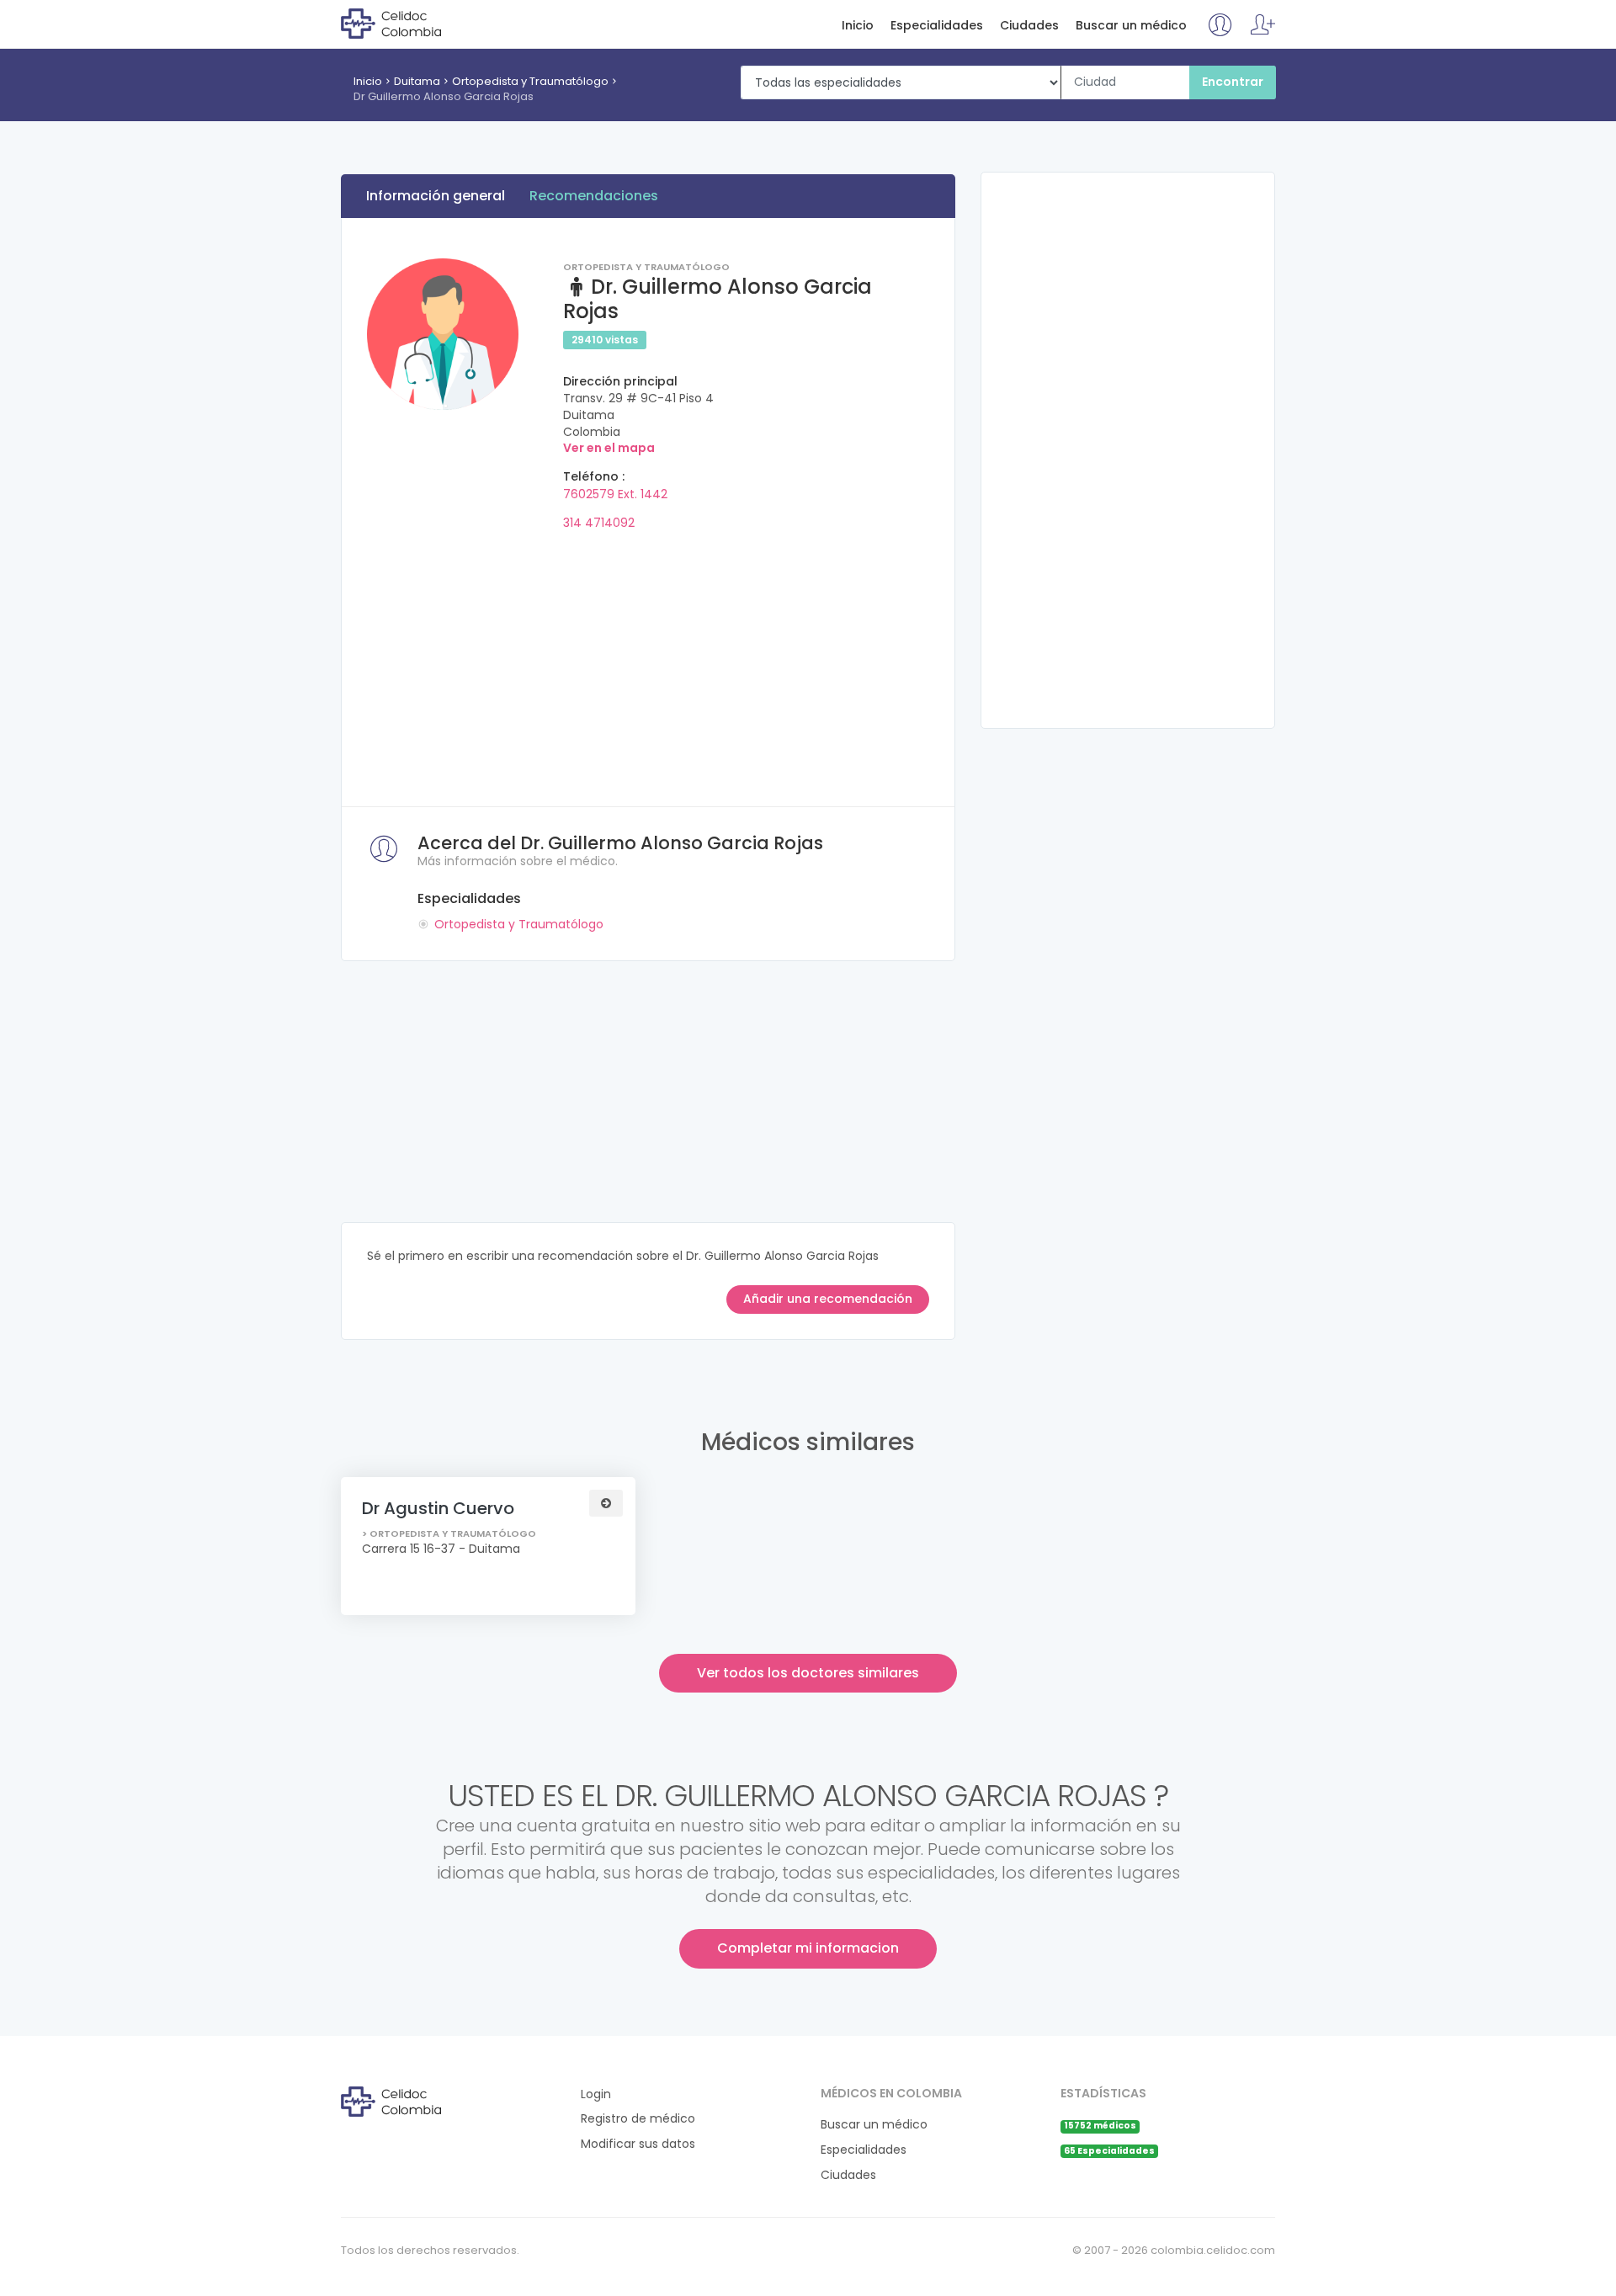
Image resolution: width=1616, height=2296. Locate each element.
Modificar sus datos (638, 2144)
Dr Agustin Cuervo (438, 1508)
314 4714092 (599, 523)
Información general (436, 196)
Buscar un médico (1131, 26)
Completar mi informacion (808, 1948)
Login (596, 2094)
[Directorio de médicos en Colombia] (409, 23)
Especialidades (937, 26)
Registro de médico (638, 2119)
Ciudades (1029, 26)
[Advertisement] (648, 663)
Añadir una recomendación (828, 1299)
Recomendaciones (594, 196)
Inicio (858, 26)
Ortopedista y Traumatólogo (530, 81)
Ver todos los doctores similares (808, 1673)
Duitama (417, 81)
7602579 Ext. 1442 (615, 494)
